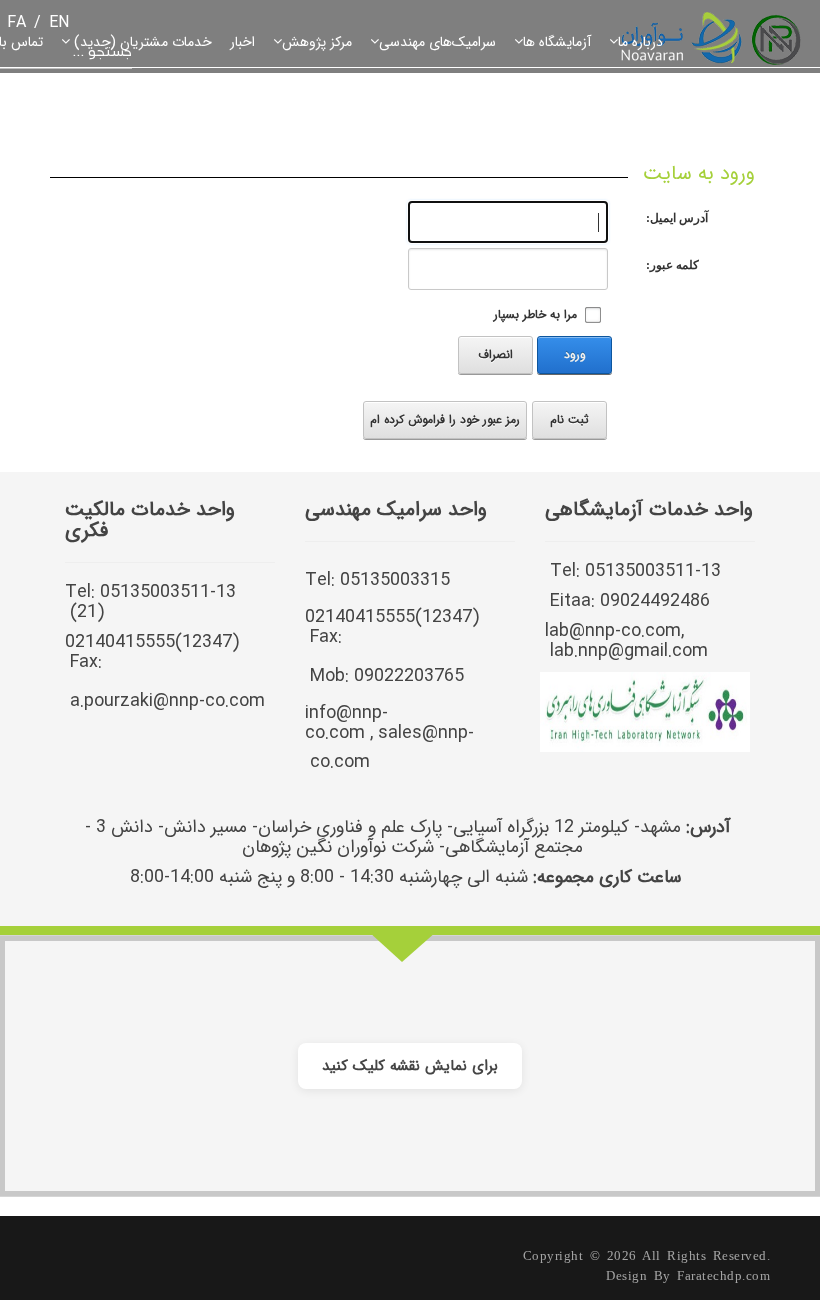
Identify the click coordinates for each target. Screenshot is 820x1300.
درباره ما (640, 42)
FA (16, 22)
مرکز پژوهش (317, 42)
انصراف (495, 354)
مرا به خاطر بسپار (535, 314)
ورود (575, 354)
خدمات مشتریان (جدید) (141, 42)
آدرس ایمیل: (677, 218)
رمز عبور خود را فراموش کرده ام (445, 419)
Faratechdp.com (723, 1275)
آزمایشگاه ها (557, 42)
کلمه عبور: (672, 265)
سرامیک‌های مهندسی (437, 42)
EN (59, 22)
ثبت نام (569, 419)
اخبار (242, 42)
